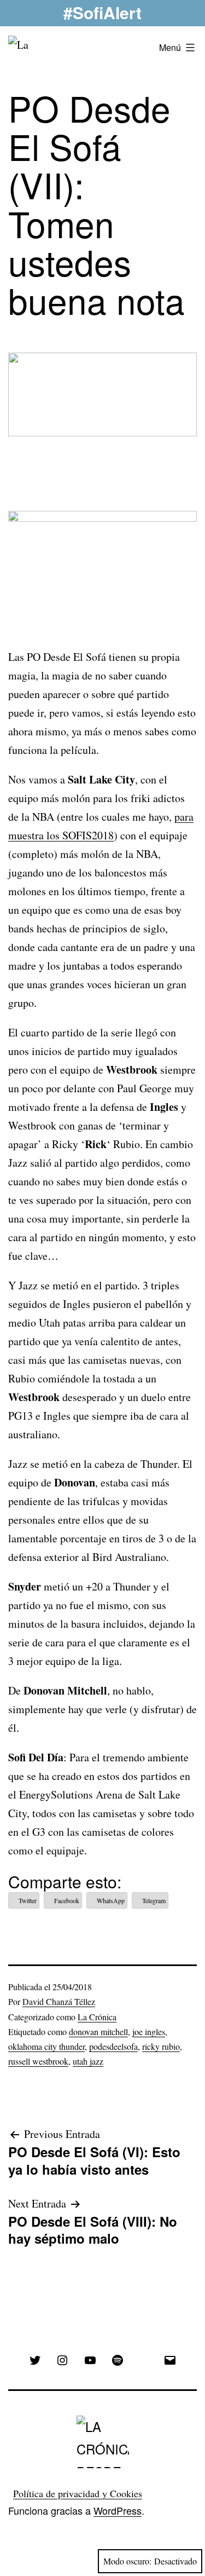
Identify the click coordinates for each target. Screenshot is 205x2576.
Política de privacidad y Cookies (78, 2493)
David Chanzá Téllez (59, 2001)
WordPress (118, 2510)
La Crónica (97, 2017)
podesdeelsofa (113, 2046)
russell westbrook (38, 2061)
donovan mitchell (98, 2032)
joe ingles (149, 2032)
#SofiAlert (102, 12)
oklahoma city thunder (46, 2046)
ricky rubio (161, 2046)
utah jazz (88, 2061)
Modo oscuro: (127, 2561)
